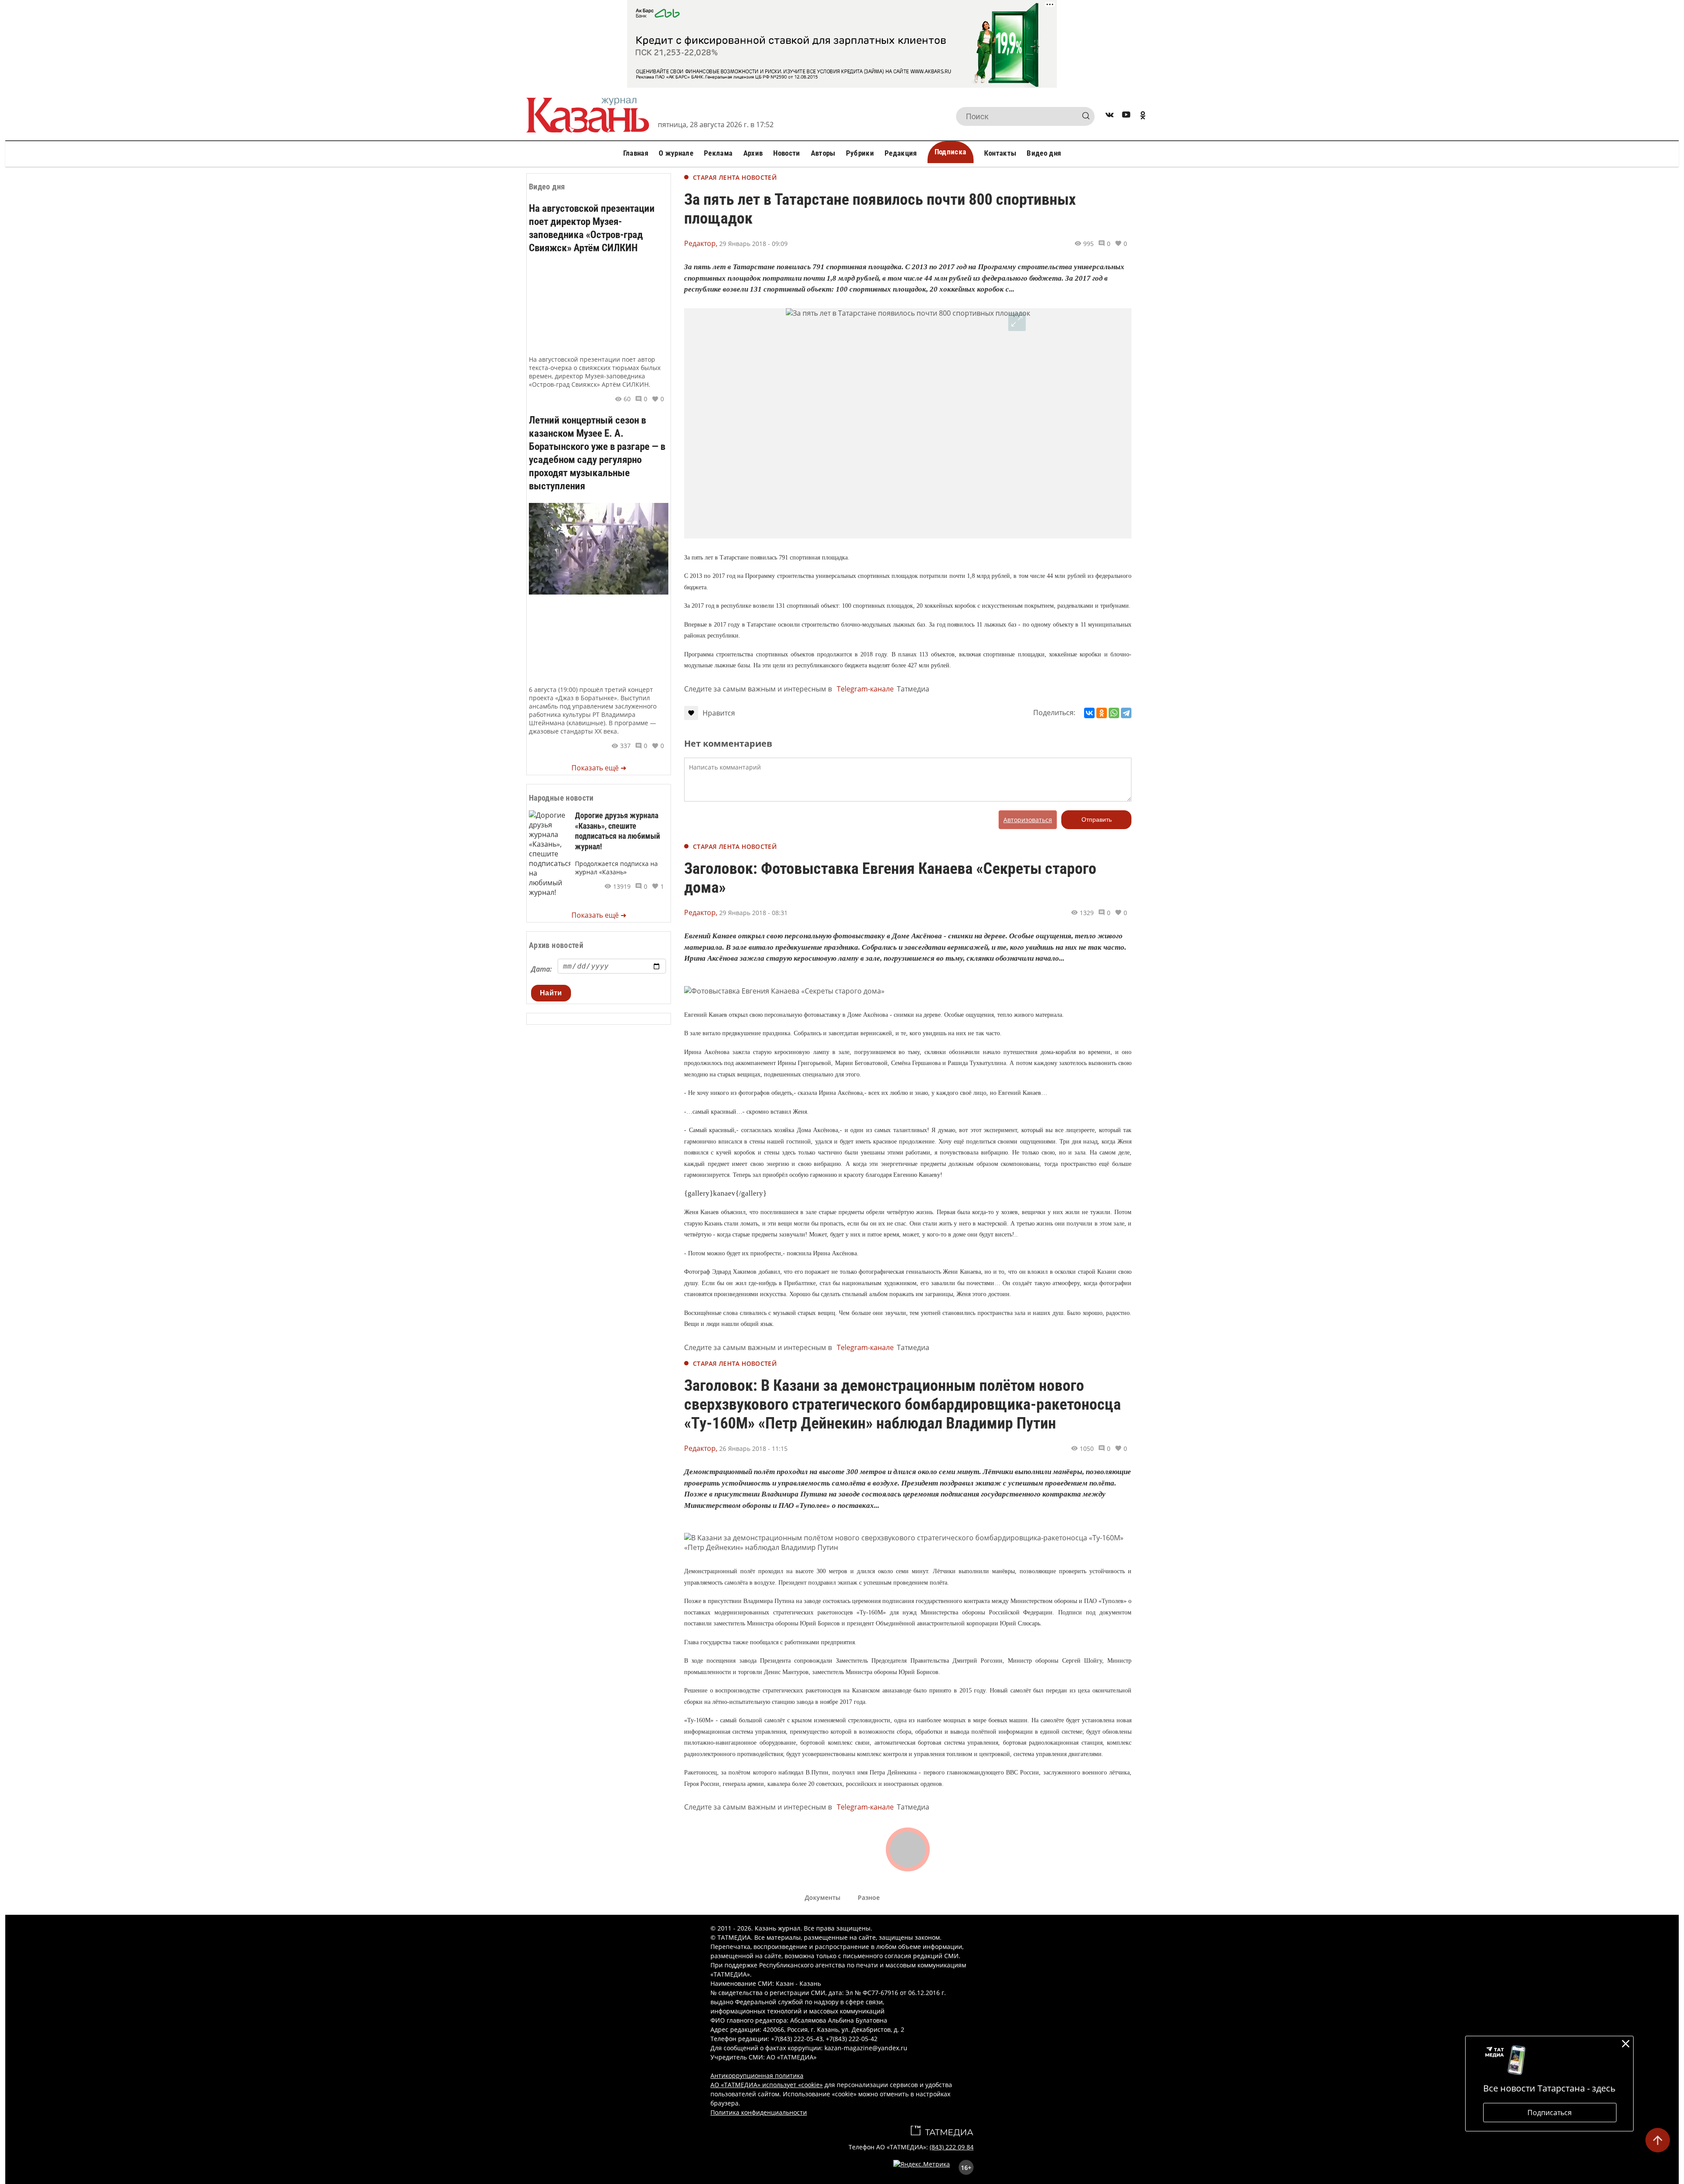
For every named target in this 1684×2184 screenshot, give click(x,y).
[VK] (1110, 116)
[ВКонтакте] (1089, 713)
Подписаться (1550, 2113)
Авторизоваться (1028, 820)
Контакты (1000, 153)
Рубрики (860, 153)
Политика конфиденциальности (759, 2112)
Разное (869, 1897)
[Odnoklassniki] (1143, 116)
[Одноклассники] (1102, 713)
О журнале (676, 153)
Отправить (1097, 819)
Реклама (718, 153)
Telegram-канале (865, 689)
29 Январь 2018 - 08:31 (753, 913)
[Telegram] (1126, 713)
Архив (753, 153)
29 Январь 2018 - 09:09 (753, 244)
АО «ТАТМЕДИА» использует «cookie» (767, 2085)
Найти (551, 993)
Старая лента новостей (735, 177)
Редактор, (701, 243)
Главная (636, 153)
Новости (787, 153)
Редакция (901, 153)
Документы (822, 1897)
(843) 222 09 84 (952, 2147)
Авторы (823, 153)
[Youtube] (1126, 116)
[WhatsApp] (1114, 713)
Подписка (951, 152)
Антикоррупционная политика (757, 2075)
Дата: (541, 969)
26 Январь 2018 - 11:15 (753, 1448)
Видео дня (1044, 153)
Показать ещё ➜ (599, 768)
